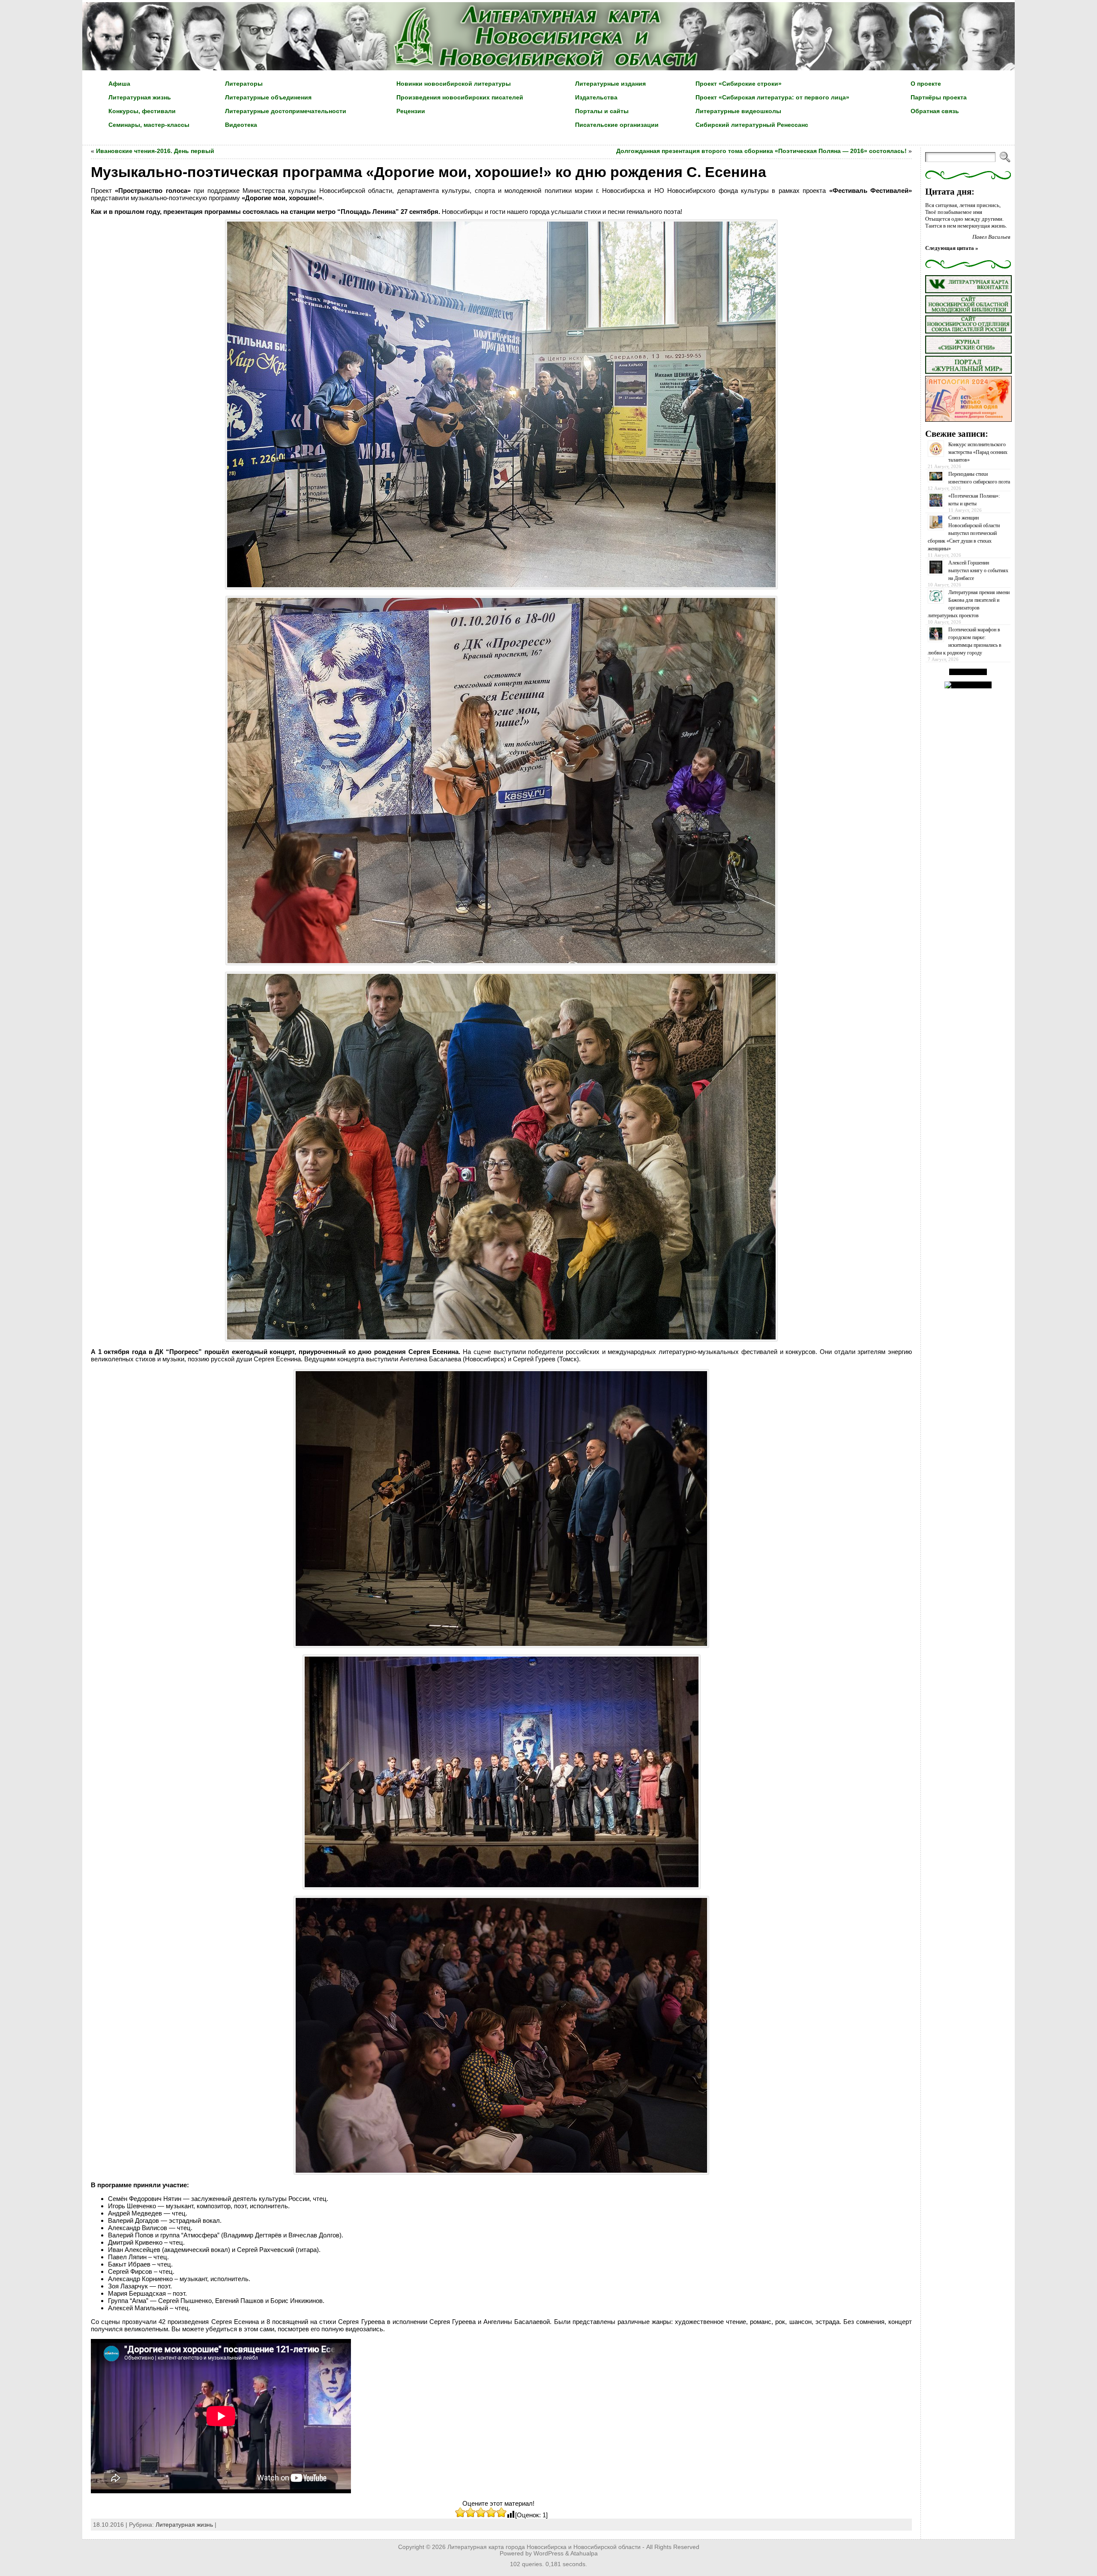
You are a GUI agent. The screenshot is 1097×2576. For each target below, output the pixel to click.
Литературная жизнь (140, 97)
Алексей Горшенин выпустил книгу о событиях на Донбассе (978, 570)
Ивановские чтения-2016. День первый (155, 151)
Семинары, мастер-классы (149, 125)
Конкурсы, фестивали (142, 111)
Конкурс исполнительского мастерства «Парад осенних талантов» (978, 452)
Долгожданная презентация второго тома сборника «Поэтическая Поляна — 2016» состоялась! (761, 151)
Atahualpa (584, 2553)
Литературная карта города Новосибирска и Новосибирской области (544, 2547)
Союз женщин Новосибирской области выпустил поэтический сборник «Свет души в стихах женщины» (964, 533)
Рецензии (411, 111)
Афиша (119, 84)
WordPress (548, 2553)
